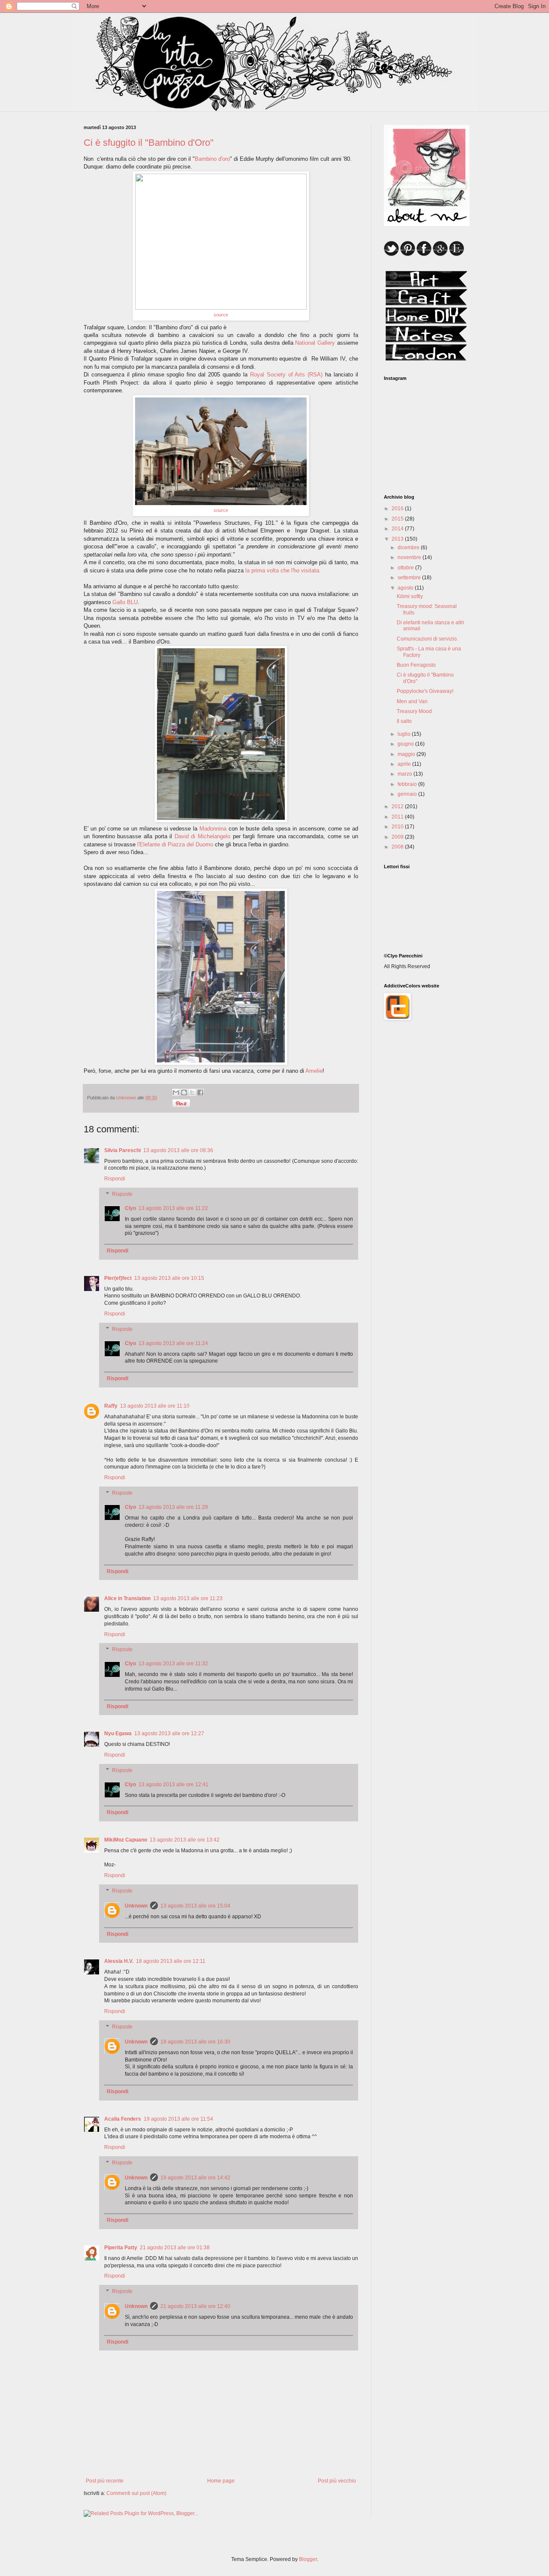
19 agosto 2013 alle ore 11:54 (178, 2119)
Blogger (308, 2559)
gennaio (408, 794)
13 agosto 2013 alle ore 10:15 (169, 1278)
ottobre (406, 568)
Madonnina (213, 829)
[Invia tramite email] (176, 1092)
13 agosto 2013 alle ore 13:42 (185, 1840)
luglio (405, 734)
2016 (398, 509)
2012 (398, 807)
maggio (407, 754)
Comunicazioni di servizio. (427, 639)
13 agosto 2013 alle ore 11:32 (173, 1664)
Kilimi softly (410, 596)
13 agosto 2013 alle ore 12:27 (169, 1733)
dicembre (409, 548)
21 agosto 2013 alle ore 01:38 (175, 2248)
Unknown (136, 1906)
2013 (398, 539)
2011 (398, 817)
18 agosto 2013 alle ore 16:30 (195, 2042)
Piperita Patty (121, 2248)
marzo (406, 774)
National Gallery (315, 343)
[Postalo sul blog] (184, 1092)
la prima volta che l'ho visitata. (283, 570)
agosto (406, 588)
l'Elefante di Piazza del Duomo (175, 844)
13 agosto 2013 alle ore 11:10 (155, 1406)
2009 (398, 837)
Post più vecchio (337, 2481)
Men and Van (412, 701)
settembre (410, 578)
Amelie (314, 1071)
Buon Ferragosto (416, 665)
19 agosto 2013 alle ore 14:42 (195, 2178)
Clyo (130, 1208)
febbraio (408, 784)
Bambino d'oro (212, 159)
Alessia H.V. (119, 1961)
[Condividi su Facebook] (200, 1092)
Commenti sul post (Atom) (136, 2493)
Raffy (111, 1406)
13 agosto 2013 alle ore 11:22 (173, 1208)
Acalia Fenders (123, 2119)
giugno (406, 744)
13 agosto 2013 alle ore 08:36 (178, 1150)
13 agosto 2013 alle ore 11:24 (173, 1343)
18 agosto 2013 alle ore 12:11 (171, 1961)
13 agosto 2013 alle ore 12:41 (173, 1785)
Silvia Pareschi (122, 1150)
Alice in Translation (127, 1598)
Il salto (404, 721)
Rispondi (115, 1179)
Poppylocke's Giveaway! (425, 691)
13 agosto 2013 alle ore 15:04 (195, 1906)
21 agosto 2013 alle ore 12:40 (195, 2306)
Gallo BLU (125, 602)
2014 (398, 529)
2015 (398, 519)
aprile (405, 764)
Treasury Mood (414, 711)
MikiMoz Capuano (126, 1840)
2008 (398, 847)
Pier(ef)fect (118, 1278)
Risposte (122, 1194)
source (221, 315)
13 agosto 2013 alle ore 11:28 (173, 1507)
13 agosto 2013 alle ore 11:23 (188, 1598)
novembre (410, 557)
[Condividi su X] (192, 1092)
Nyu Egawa (118, 1733)
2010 (398, 827)
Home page (221, 2481)
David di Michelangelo (202, 836)
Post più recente (105, 2481)
